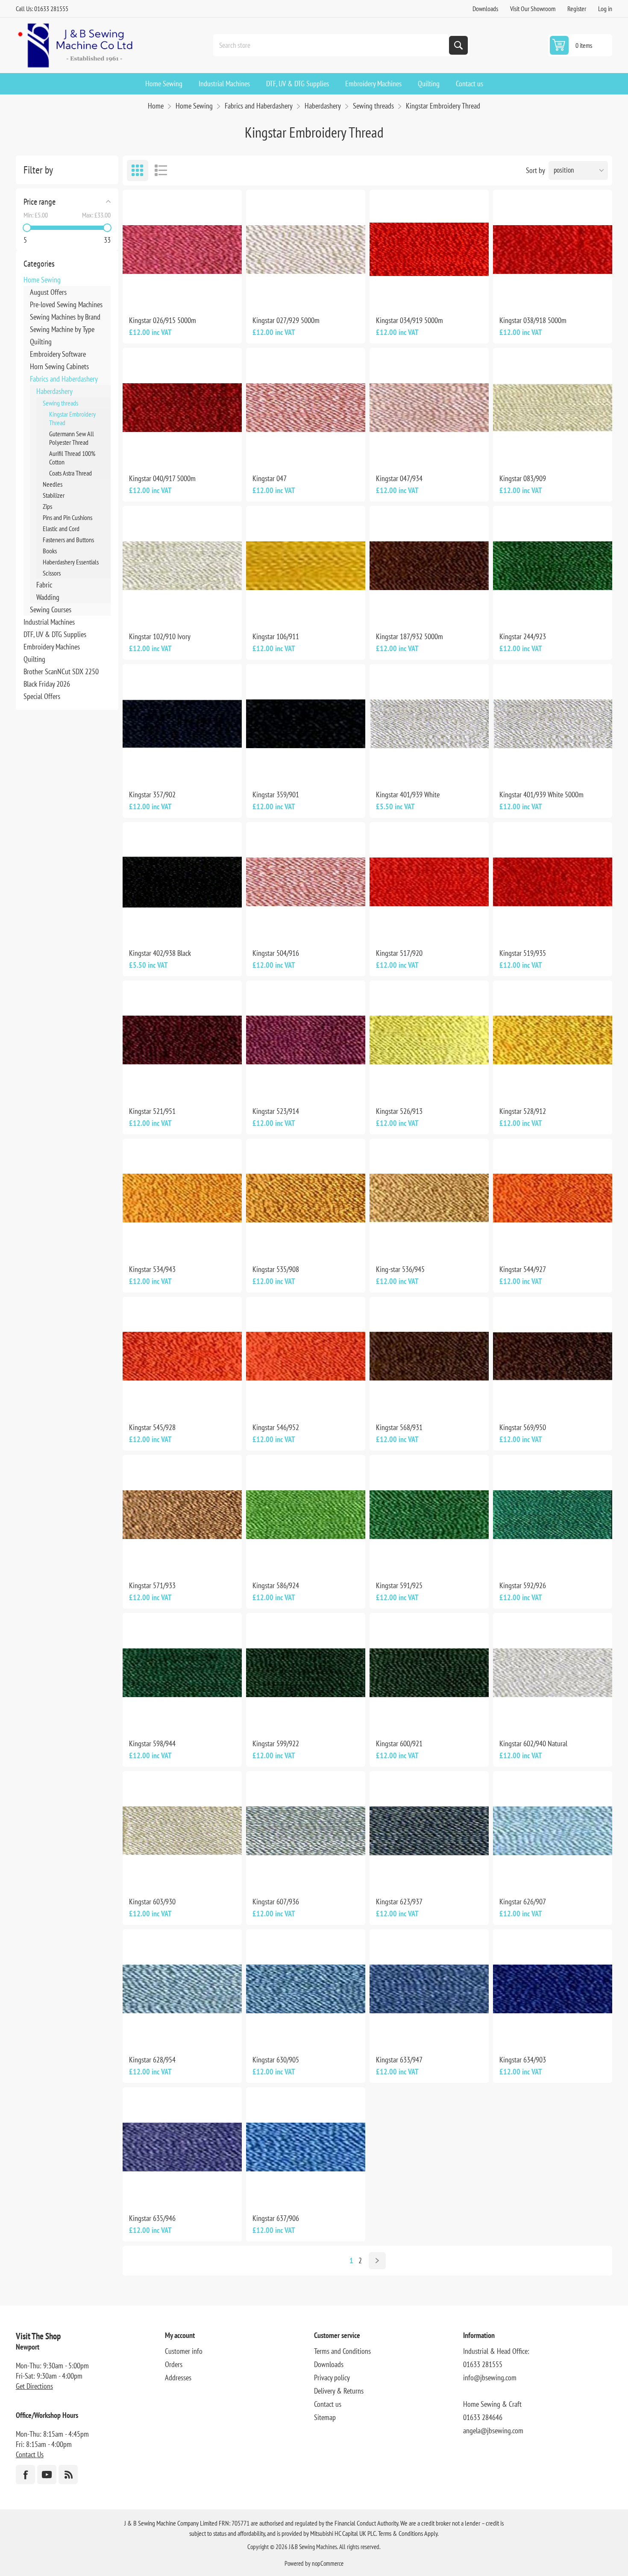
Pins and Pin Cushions (67, 517)
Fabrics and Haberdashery (64, 379)
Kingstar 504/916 (276, 953)
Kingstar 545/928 (152, 1427)
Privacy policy (332, 2378)
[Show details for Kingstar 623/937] (429, 1831)
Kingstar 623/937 (399, 1902)
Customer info (184, 2351)
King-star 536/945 (400, 1269)
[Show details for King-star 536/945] (429, 1198)
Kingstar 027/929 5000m (286, 320)
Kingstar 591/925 (399, 1585)
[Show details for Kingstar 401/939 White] (429, 724)
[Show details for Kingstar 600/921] (429, 1673)
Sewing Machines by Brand (65, 317)
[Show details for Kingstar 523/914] (306, 1040)
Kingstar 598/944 (152, 1743)
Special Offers (42, 696)
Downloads (485, 9)
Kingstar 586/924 (276, 1585)
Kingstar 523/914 (276, 1111)
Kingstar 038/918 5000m (533, 320)
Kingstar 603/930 (152, 1902)
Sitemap (325, 2417)
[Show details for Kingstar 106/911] (306, 565)
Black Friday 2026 (47, 684)
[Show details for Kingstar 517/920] (429, 882)
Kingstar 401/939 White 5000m (541, 795)
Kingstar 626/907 (523, 1902)
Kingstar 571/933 (152, 1585)
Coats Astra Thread (70, 473)
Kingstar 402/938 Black (160, 953)
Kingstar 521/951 (152, 1111)
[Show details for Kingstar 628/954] (182, 1989)
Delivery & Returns (339, 2391)
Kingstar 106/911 (276, 636)
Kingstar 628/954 (152, 2060)
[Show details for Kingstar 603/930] (182, 1831)
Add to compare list (153, 295)
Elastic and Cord (61, 529)
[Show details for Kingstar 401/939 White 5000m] (553, 724)
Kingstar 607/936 (276, 1902)
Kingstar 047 (270, 478)
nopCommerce (328, 2563)
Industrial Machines (49, 622)
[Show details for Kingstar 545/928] (182, 1356)
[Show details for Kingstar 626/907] (553, 1831)
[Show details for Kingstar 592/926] (553, 1514)
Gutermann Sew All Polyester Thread (72, 438)
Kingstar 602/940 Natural (533, 1743)
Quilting (41, 342)
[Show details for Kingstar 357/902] (182, 724)
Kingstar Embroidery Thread (72, 418)
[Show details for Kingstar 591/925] (429, 1514)
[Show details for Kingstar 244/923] (553, 565)
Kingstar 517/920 (399, 953)
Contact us (328, 2404)
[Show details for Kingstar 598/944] (182, 1673)
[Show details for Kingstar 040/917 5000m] (182, 407)
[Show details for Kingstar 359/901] (306, 724)
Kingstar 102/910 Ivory (160, 636)
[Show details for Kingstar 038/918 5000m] (553, 249)
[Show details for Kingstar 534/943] (182, 1198)
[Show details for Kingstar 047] (306, 407)
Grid (138, 170)
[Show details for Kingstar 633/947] (429, 1989)
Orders (174, 2364)
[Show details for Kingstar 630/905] (306, 1989)
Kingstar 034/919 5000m (409, 320)
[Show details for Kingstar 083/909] (553, 407)
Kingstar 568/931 (399, 1427)
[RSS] (68, 2475)
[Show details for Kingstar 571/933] (182, 1514)
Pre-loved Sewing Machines (66, 304)
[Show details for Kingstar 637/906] (306, 2147)
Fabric (44, 585)
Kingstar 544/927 (523, 1269)
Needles (53, 484)
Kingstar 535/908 (276, 1269)
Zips (47, 506)
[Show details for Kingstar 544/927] (553, 1198)
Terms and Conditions (342, 2351)
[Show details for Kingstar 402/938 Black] (182, 882)
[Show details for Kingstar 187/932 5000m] (429, 565)
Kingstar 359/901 (276, 795)
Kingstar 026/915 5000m (163, 320)
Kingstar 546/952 (276, 1427)
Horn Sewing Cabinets (59, 366)
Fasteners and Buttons (68, 540)
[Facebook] (25, 2475)
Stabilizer (54, 495)
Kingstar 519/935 (523, 953)
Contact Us (30, 2454)
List (161, 170)
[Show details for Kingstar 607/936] (306, 1831)
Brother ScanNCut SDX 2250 (61, 671)
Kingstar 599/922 (276, 1743)
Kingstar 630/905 (276, 2060)
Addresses (178, 2378)
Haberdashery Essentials (71, 562)
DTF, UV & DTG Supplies (55, 634)
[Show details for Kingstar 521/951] (182, 1040)
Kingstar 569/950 (523, 1427)
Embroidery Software (58, 354)
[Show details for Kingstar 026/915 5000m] (182, 249)
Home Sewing (42, 280)
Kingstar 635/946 (152, 2218)
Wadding (48, 597)
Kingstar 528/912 (523, 1111)
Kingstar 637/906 (276, 2218)
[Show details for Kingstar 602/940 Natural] (553, 1673)
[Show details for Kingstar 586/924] (306, 1514)
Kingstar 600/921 (399, 1743)
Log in (605, 9)
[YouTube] (47, 2475)
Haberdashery (54, 391)
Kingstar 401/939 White (408, 795)
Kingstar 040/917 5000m (162, 478)
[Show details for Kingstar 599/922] (306, 1673)
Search (458, 45)
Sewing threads (60, 403)
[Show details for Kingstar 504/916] (306, 882)
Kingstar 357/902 (152, 795)
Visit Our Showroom (533, 9)
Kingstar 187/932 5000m (409, 636)
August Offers (48, 292)
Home (156, 106)
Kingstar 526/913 (399, 1111)
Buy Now (191, 295)
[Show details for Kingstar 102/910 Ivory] (182, 565)
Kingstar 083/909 (523, 478)
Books (50, 551)
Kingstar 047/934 (399, 478)
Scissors (52, 573)
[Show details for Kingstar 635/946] (182, 2147)
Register (577, 9)
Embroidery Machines (52, 647)
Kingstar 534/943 (152, 1269)
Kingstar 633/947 (399, 2060)
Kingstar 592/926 (523, 1585)
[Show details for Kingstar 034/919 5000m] (429, 249)
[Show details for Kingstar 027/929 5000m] (306, 249)
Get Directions (34, 2386)
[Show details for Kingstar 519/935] (553, 882)
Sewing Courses (51, 609)
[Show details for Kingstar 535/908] (306, 1198)
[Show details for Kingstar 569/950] (553, 1356)
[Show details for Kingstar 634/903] (553, 1989)
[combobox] (332, 45)
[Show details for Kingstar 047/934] (429, 407)
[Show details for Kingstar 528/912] (553, 1040)
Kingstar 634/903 (523, 2060)
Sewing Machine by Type (62, 329)
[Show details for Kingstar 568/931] (429, 1356)
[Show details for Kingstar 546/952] (306, 1356)
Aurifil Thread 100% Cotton (72, 458)
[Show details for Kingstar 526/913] (429, 1040)
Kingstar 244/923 (523, 636)
